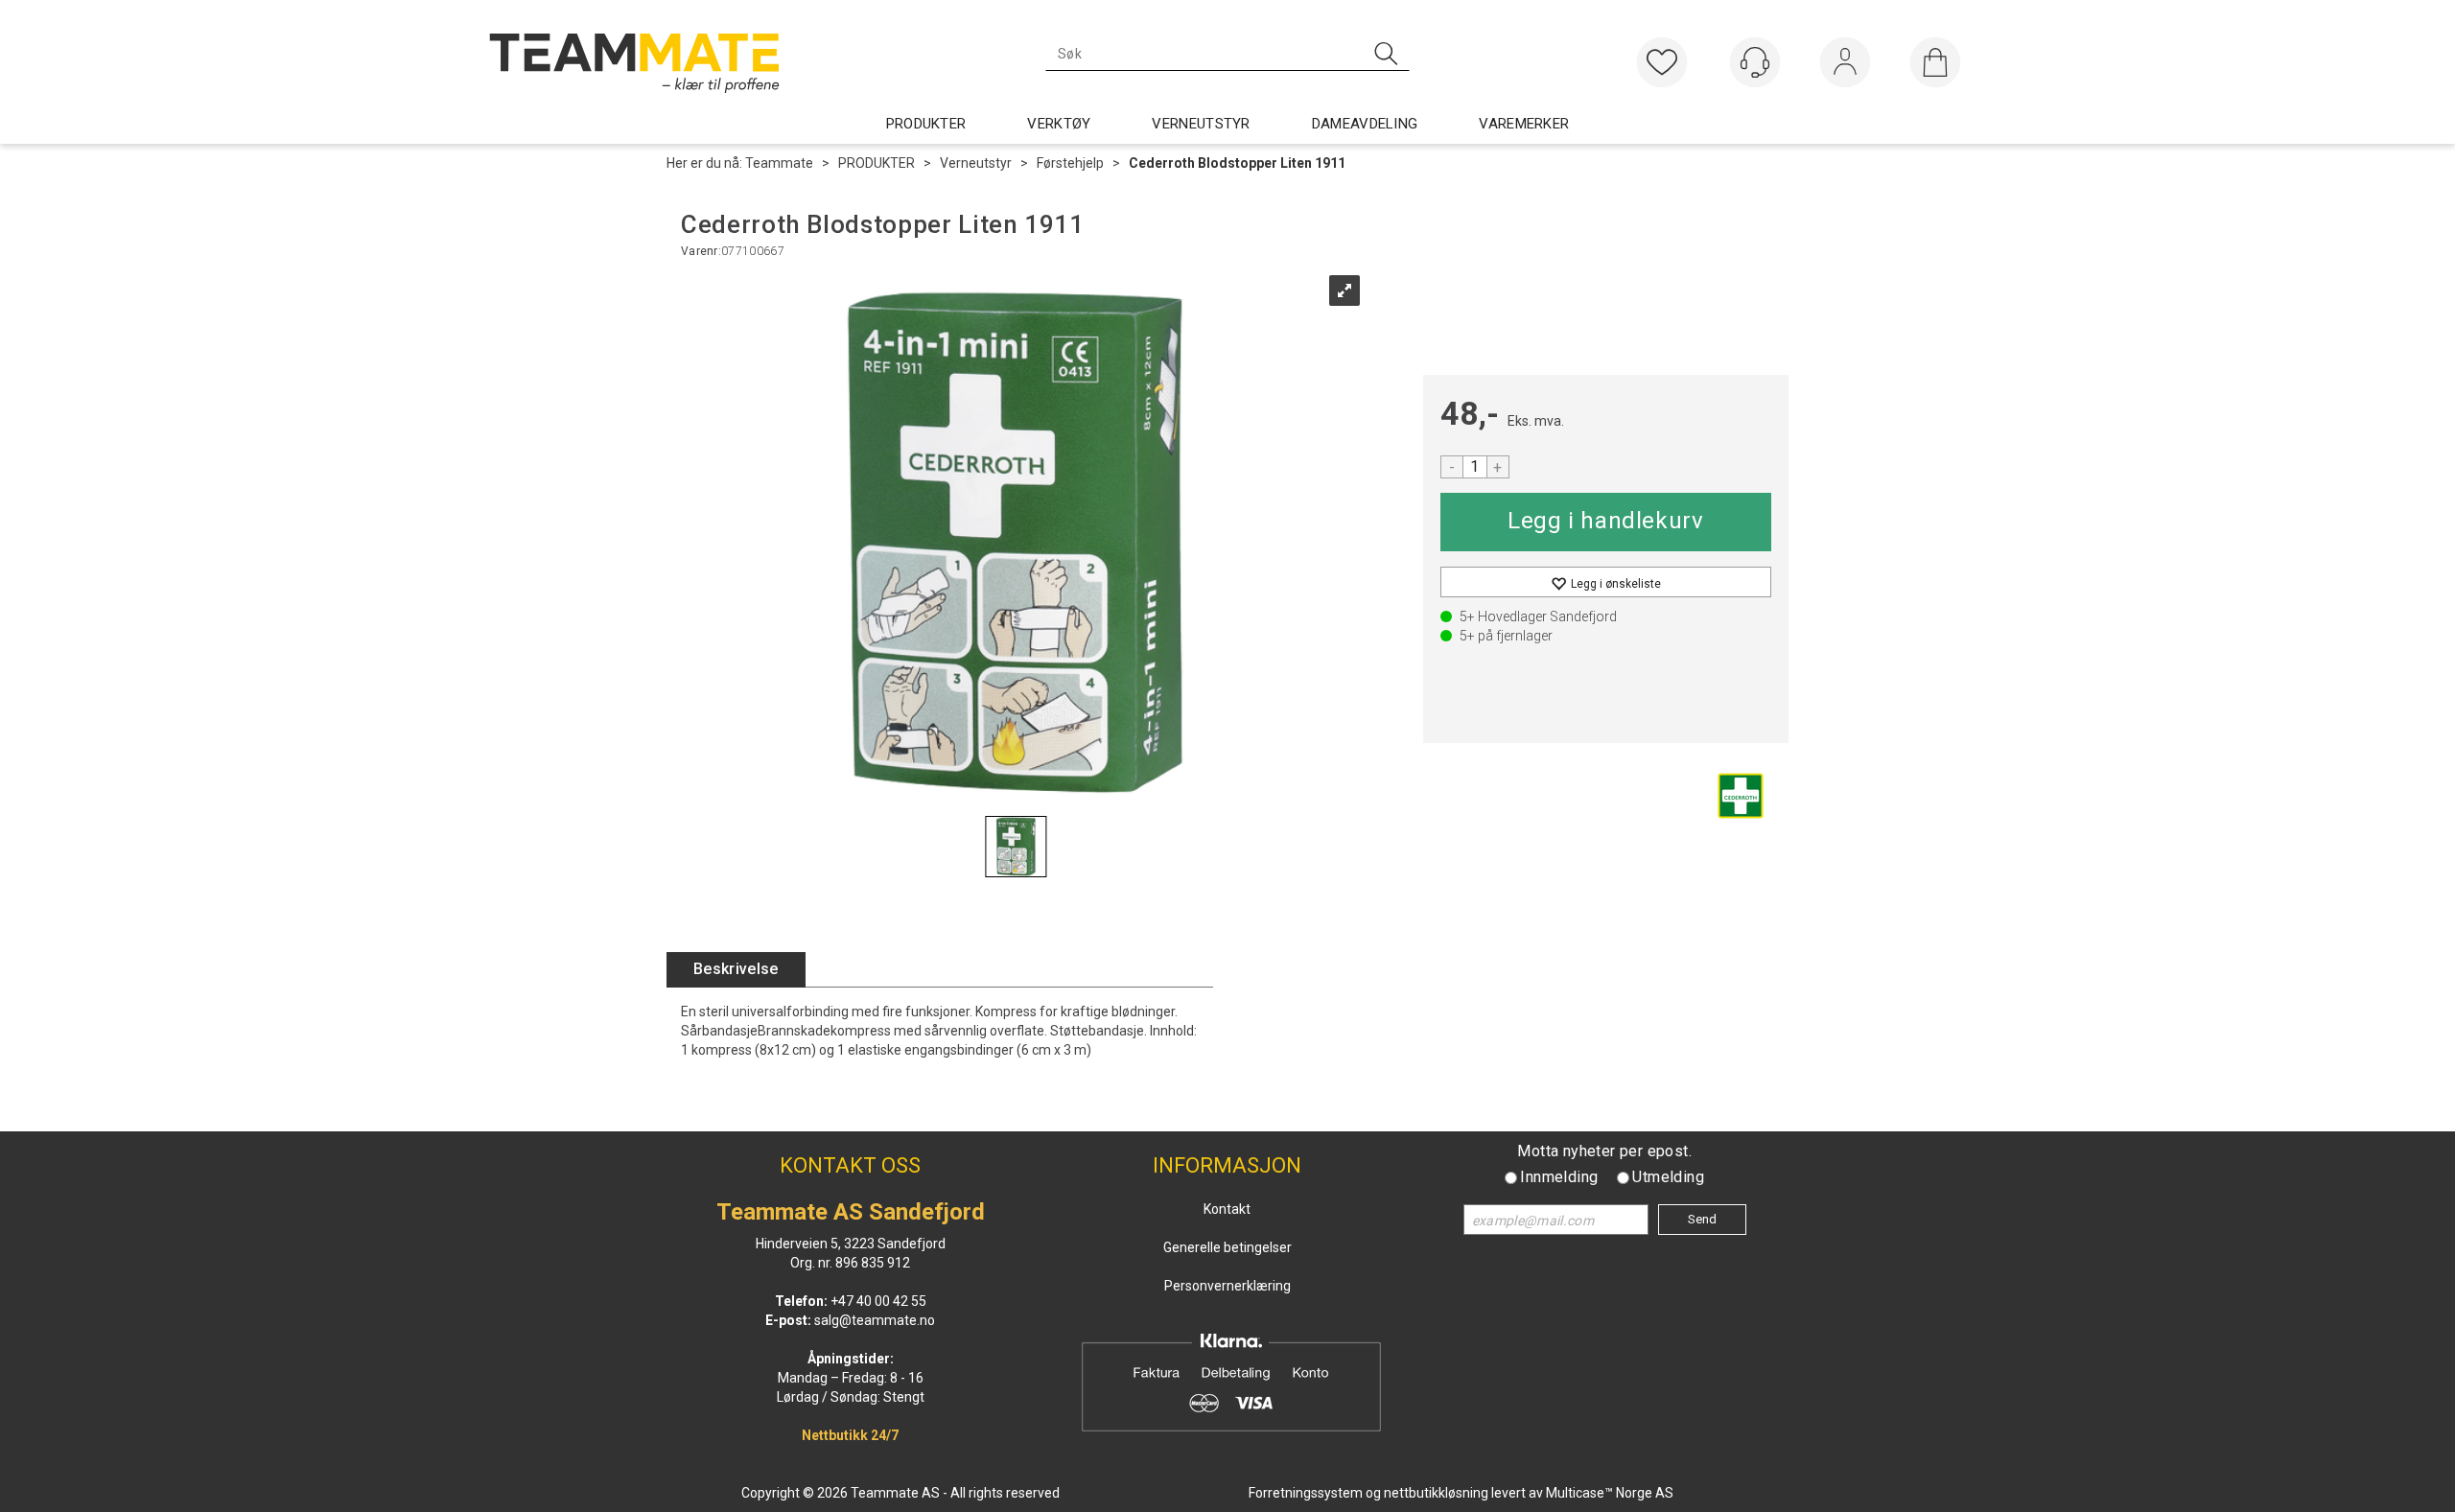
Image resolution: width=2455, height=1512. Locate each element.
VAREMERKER (1524, 124)
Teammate (779, 163)
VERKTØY (1059, 124)
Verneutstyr (976, 163)
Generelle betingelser (1227, 1247)
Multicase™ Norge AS (1610, 1493)
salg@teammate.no (875, 1320)
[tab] (736, 970)
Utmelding (1668, 1177)
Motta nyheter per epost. (1604, 1151)
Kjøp (1606, 522)
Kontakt (1227, 1209)
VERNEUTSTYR (1201, 124)
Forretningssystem (1306, 1493)
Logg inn (1845, 66)
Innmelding (1559, 1177)
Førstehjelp (1070, 163)
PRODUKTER (926, 124)
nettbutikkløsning (1436, 1493)
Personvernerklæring (1227, 1286)
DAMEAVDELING (1365, 124)
